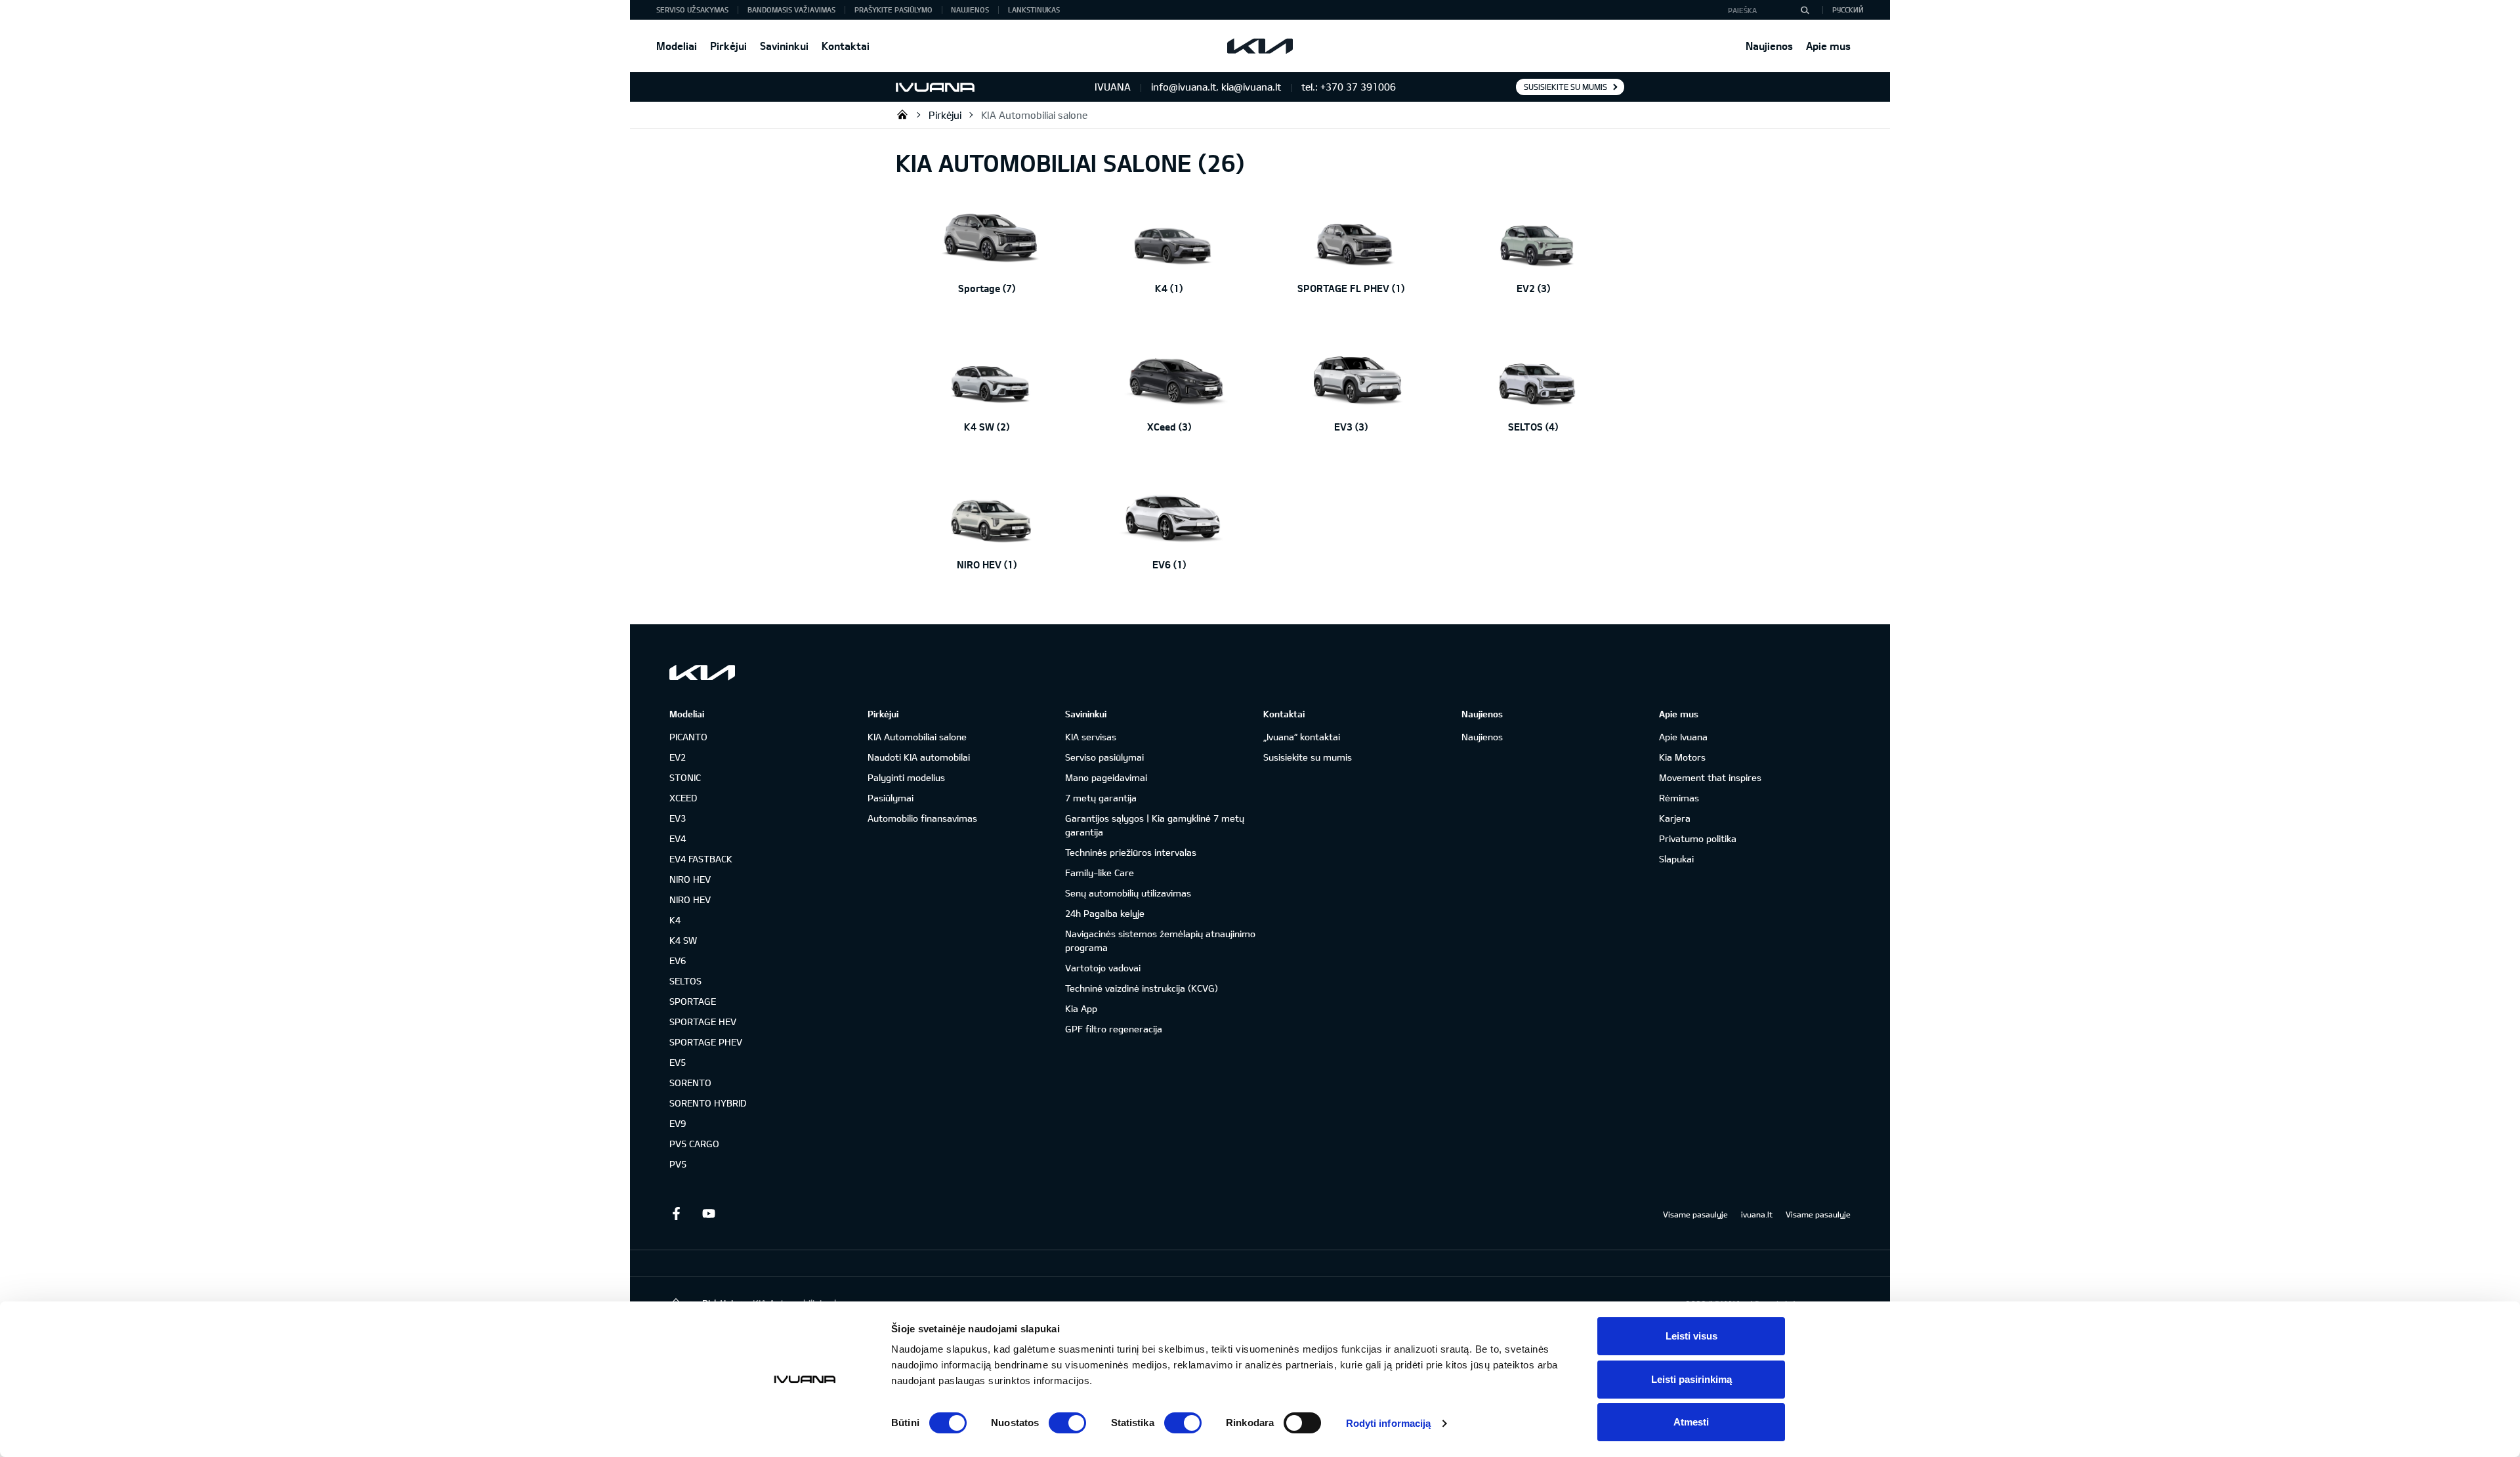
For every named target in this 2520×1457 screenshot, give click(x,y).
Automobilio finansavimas (922, 818)
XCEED (683, 798)
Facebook (676, 1214)
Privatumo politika (1698, 838)
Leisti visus (1691, 1336)
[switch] (1067, 1423)
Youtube (709, 1214)
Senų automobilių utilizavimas (1128, 893)
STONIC (685, 777)
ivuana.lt (1757, 1214)
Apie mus (1828, 46)
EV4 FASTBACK (701, 859)
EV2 (678, 757)
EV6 (678, 961)
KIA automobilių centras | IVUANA (902, 114)
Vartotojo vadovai (1103, 968)
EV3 (678, 818)
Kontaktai (846, 46)
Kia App (1081, 1008)
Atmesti (1691, 1422)
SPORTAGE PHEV (706, 1042)
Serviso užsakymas (692, 10)
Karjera (1675, 818)
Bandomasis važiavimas (791, 10)
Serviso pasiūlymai (1104, 757)
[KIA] (1260, 46)
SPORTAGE (693, 1001)
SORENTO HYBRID (708, 1103)
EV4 (678, 838)
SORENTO (690, 1083)
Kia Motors (1682, 757)
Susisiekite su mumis (1565, 87)
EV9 (678, 1123)
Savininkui (784, 46)
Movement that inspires (1710, 777)
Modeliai (677, 46)
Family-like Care (1100, 873)
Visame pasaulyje (1695, 1214)
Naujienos (1769, 46)
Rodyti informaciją (1389, 1423)
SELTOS (685, 981)
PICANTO (688, 737)
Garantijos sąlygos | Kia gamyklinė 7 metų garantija (1155, 825)
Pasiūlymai (891, 798)
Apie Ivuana (1683, 737)
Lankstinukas (1034, 10)
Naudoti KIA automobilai (919, 757)
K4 (675, 920)
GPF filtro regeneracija (1114, 1029)
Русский (1848, 10)
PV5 (678, 1164)
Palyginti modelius (906, 777)
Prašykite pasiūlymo (893, 10)
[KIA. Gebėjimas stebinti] (702, 672)
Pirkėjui (728, 46)
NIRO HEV (690, 879)
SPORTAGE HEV (703, 1022)
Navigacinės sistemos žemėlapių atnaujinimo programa (1160, 940)
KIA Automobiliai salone (1034, 115)
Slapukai (1676, 859)
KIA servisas (1091, 737)
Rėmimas (1679, 798)
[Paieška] (1805, 10)
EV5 (678, 1062)
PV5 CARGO (694, 1144)
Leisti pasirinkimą (1691, 1379)
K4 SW (683, 940)
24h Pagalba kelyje (1105, 913)
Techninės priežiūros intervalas (1131, 852)
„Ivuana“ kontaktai (1302, 737)
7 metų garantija (1101, 798)
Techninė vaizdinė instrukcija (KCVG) (1142, 988)
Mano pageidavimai (1106, 777)
